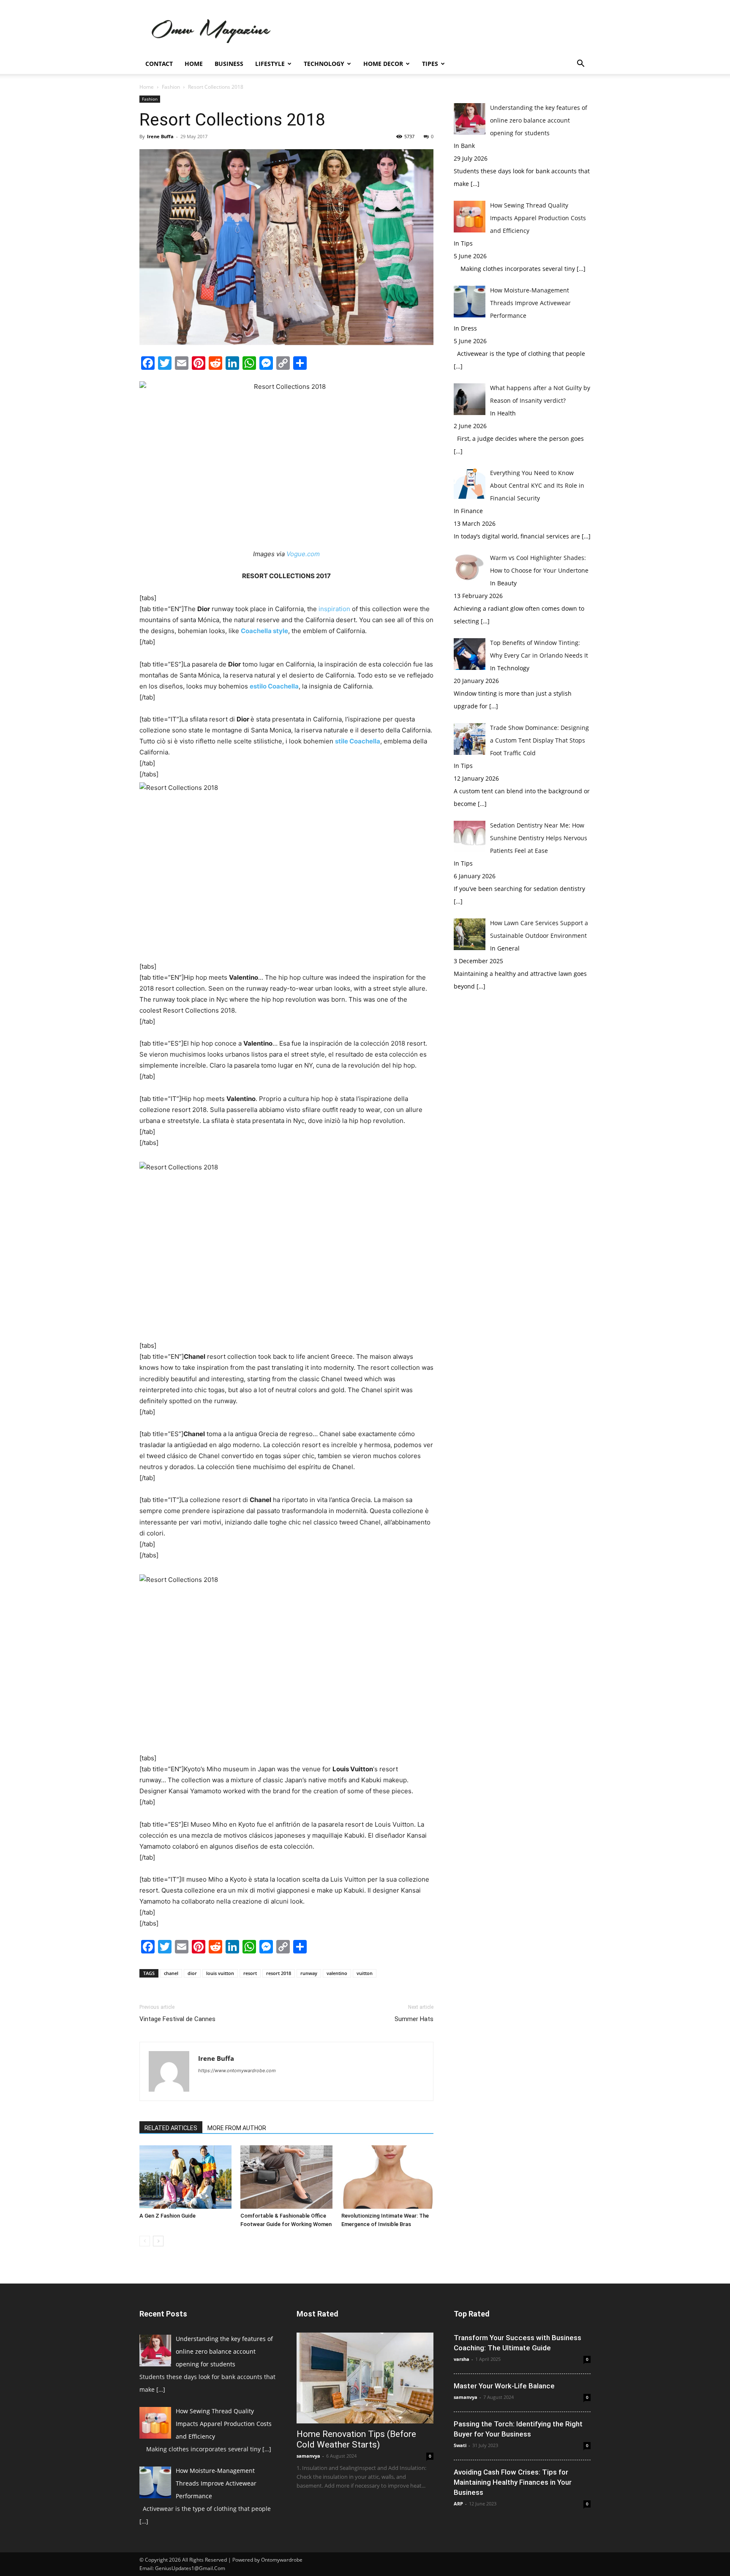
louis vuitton (220, 1973)
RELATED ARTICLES (171, 2128)
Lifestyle (270, 64)
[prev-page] (145, 2241)
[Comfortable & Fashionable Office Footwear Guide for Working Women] (286, 2177)
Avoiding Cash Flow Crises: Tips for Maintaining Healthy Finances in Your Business (513, 2482)
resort (250, 1973)
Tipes (430, 64)
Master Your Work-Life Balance (504, 2386)
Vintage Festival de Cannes (177, 2019)
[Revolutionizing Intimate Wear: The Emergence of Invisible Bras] (387, 2177)
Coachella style (264, 631)
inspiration (334, 609)
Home (194, 64)
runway (309, 1973)
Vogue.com (303, 554)
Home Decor (383, 64)
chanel (171, 1973)
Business (229, 64)
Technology (324, 64)
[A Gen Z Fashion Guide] (185, 2177)
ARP (458, 2504)
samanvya (308, 2456)
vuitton (365, 1973)
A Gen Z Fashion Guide (168, 2216)
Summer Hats (414, 2019)
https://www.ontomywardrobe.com (237, 2071)
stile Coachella (358, 741)
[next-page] (158, 2241)
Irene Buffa (160, 136)
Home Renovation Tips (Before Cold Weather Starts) (356, 2439)
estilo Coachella (274, 686)
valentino (337, 1973)
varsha (462, 2359)
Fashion (171, 87)
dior (192, 1973)
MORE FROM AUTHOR (237, 2128)
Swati (460, 2445)
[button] (580, 64)
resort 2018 (279, 1973)
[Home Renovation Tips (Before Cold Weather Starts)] (365, 2378)
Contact (159, 64)
